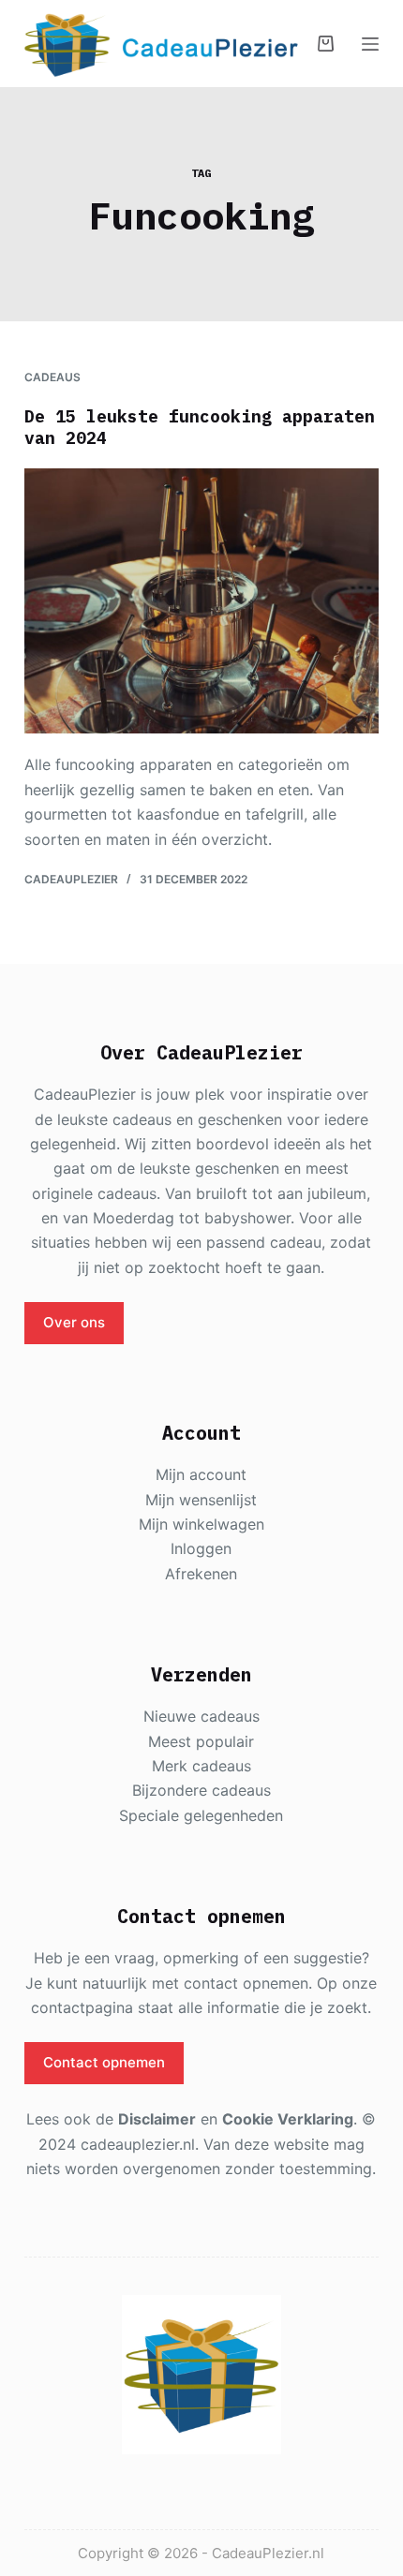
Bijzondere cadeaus (201, 1790)
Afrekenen (201, 1574)
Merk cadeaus (201, 1766)
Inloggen (201, 1548)
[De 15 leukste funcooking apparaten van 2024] (201, 601)
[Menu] (370, 44)
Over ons (74, 1322)
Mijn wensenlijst (201, 1500)
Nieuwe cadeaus (201, 1716)
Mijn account (201, 1474)
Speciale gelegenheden (201, 1815)
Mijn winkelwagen (201, 1524)
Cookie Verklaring (288, 2119)
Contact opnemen (104, 2062)
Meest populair (201, 1741)
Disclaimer (157, 2119)
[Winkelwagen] (326, 44)
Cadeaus (52, 377)
